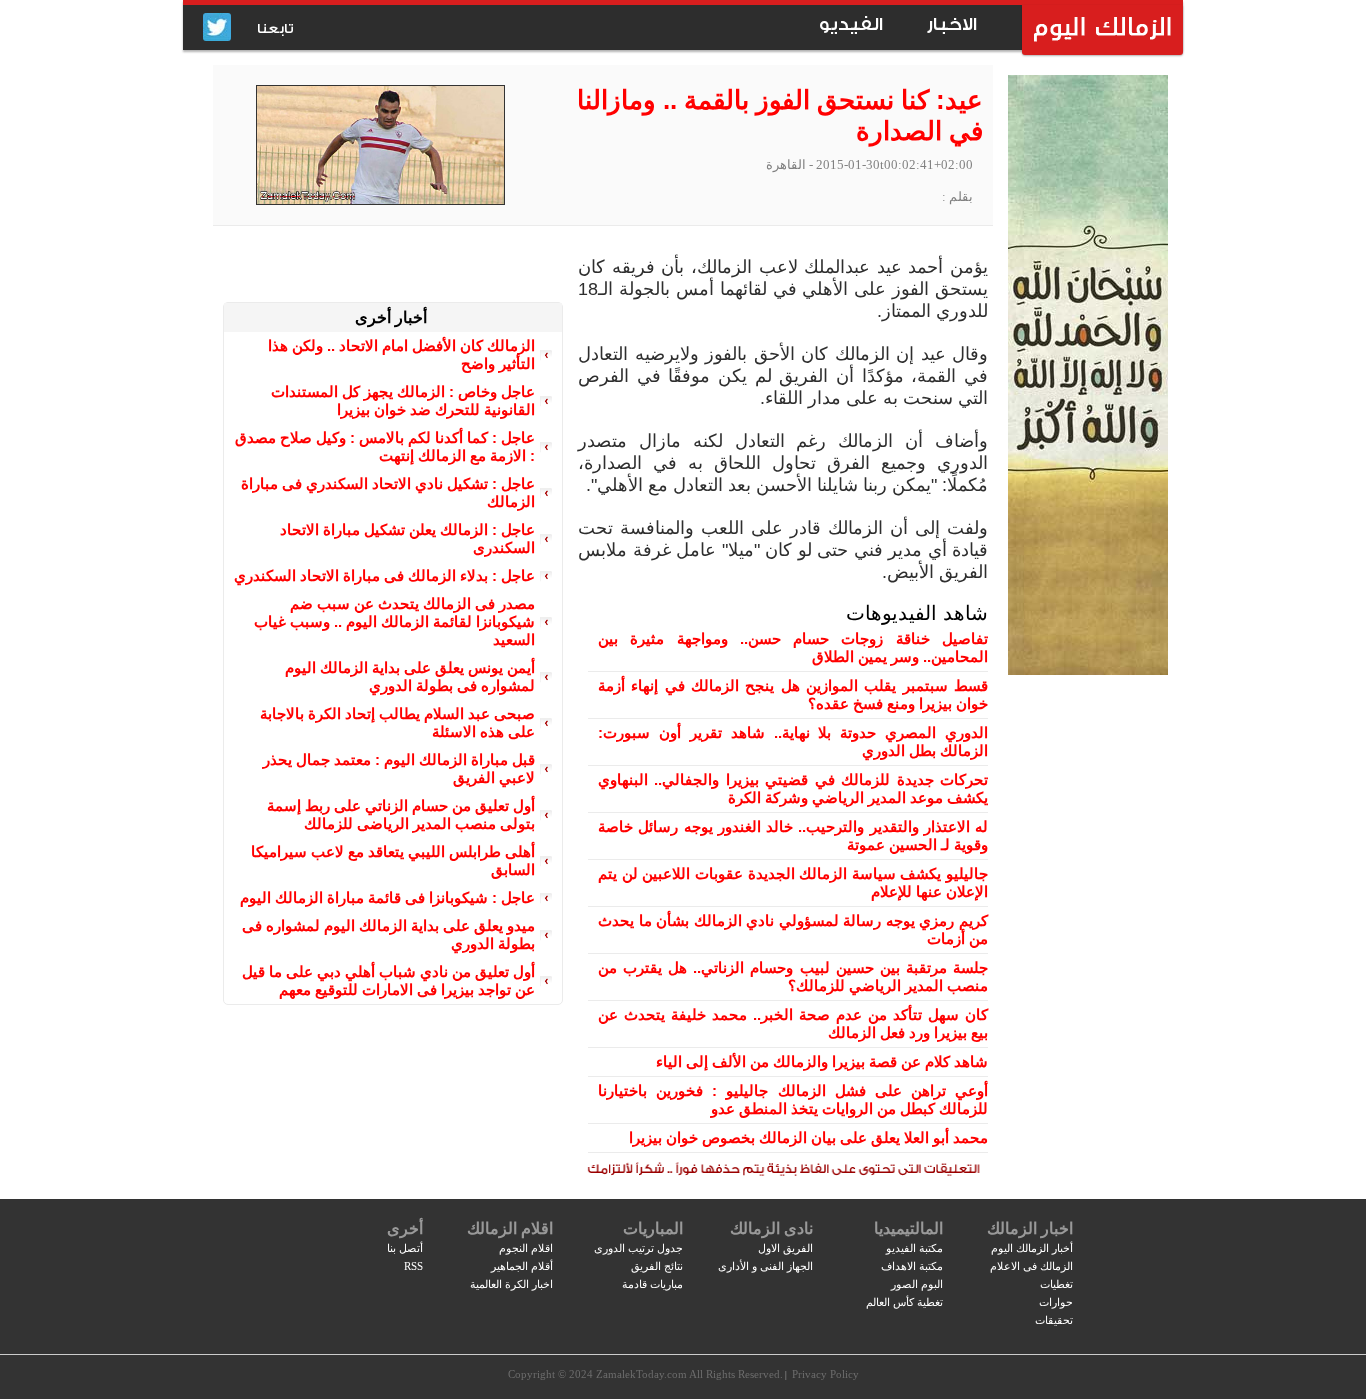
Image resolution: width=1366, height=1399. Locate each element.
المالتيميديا (908, 1228)
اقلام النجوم (526, 1248)
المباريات (653, 1228)
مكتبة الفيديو (914, 1248)
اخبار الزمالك (1030, 1228)
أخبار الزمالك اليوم (1032, 1248)
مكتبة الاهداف (912, 1266)
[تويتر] (217, 28)
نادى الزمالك (771, 1228)
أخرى (405, 1228)
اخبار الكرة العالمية (511, 1284)
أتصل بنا (405, 1248)
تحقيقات (1054, 1320)
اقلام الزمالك (510, 1228)
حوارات (1056, 1302)
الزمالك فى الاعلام (1031, 1266)
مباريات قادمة (652, 1284)
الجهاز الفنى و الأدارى (765, 1266)
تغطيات (1056, 1284)
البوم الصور (917, 1284)
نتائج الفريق (657, 1266)
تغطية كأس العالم (904, 1302)
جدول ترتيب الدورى (638, 1248)
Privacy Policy (825, 1374)
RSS (413, 1266)
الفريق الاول (785, 1248)
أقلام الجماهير (522, 1266)
